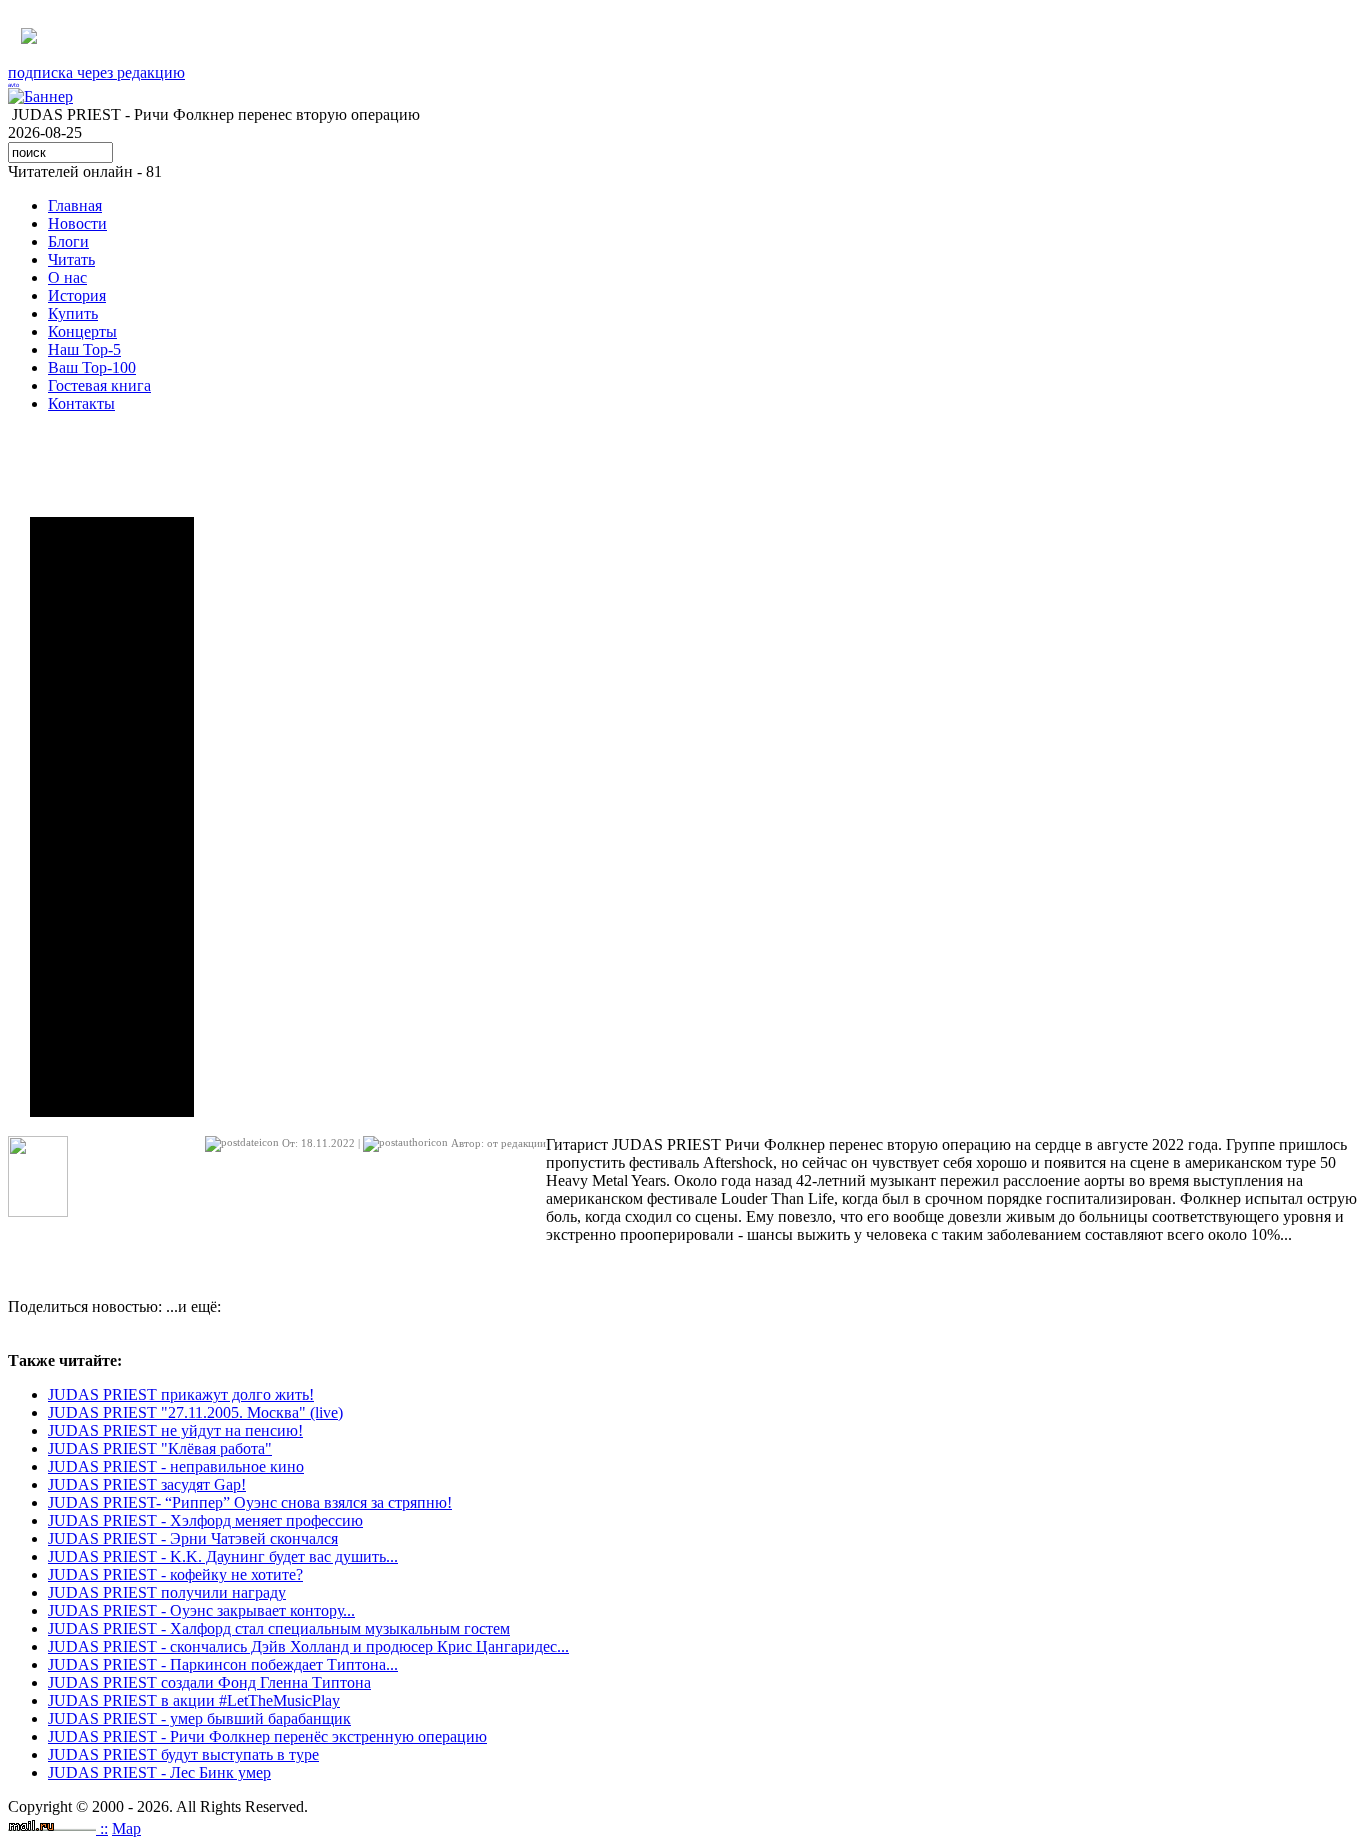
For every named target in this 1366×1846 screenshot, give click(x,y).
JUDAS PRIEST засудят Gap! (147, 1484)
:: (104, 1828)
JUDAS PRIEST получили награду (167, 1592)
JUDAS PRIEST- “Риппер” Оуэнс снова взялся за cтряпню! (250, 1502)
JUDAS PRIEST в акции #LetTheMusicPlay (194, 1700)
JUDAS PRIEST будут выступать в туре (183, 1754)
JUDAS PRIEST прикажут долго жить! (181, 1394)
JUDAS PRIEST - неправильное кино (176, 1466)
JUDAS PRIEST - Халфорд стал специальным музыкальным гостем (279, 1628)
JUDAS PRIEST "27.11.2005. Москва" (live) (195, 1412)
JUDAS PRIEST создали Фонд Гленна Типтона (209, 1682)
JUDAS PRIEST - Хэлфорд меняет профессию (205, 1520)
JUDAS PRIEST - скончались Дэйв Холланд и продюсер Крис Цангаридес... (308, 1646)
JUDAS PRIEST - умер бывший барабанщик (199, 1718)
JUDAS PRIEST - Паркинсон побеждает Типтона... (223, 1664)
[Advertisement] (112, 817)
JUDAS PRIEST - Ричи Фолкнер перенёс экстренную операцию (267, 1736)
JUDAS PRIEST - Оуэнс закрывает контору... (201, 1610)
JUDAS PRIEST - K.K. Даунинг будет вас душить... (223, 1556)
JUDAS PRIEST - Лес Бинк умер (159, 1772)
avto (13, 85)
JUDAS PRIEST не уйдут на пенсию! (175, 1430)
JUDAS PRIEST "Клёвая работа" (160, 1448)
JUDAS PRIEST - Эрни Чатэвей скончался (193, 1538)
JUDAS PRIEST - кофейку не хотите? (175, 1574)
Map (126, 1828)
